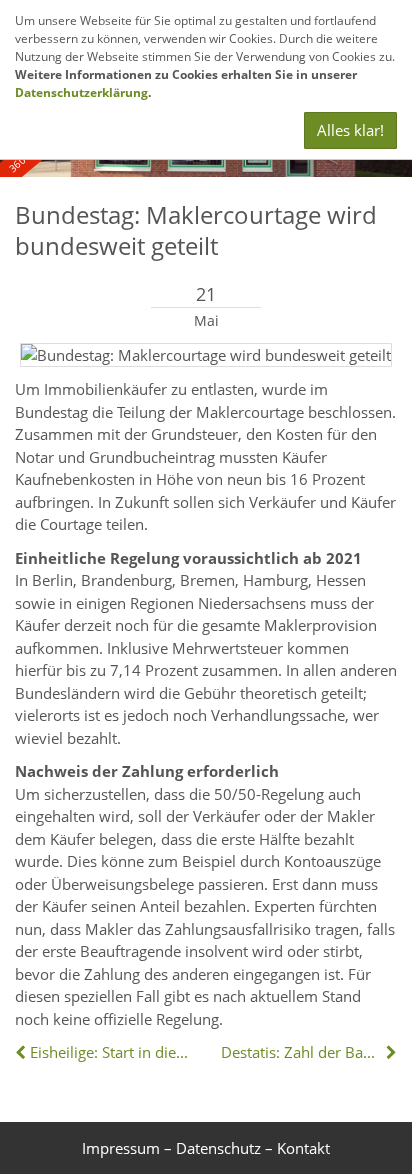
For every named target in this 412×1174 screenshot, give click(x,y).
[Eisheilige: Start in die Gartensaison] (22, 1052)
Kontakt (303, 1148)
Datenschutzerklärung (81, 92)
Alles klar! (350, 130)
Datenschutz (218, 1148)
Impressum (121, 1148)
